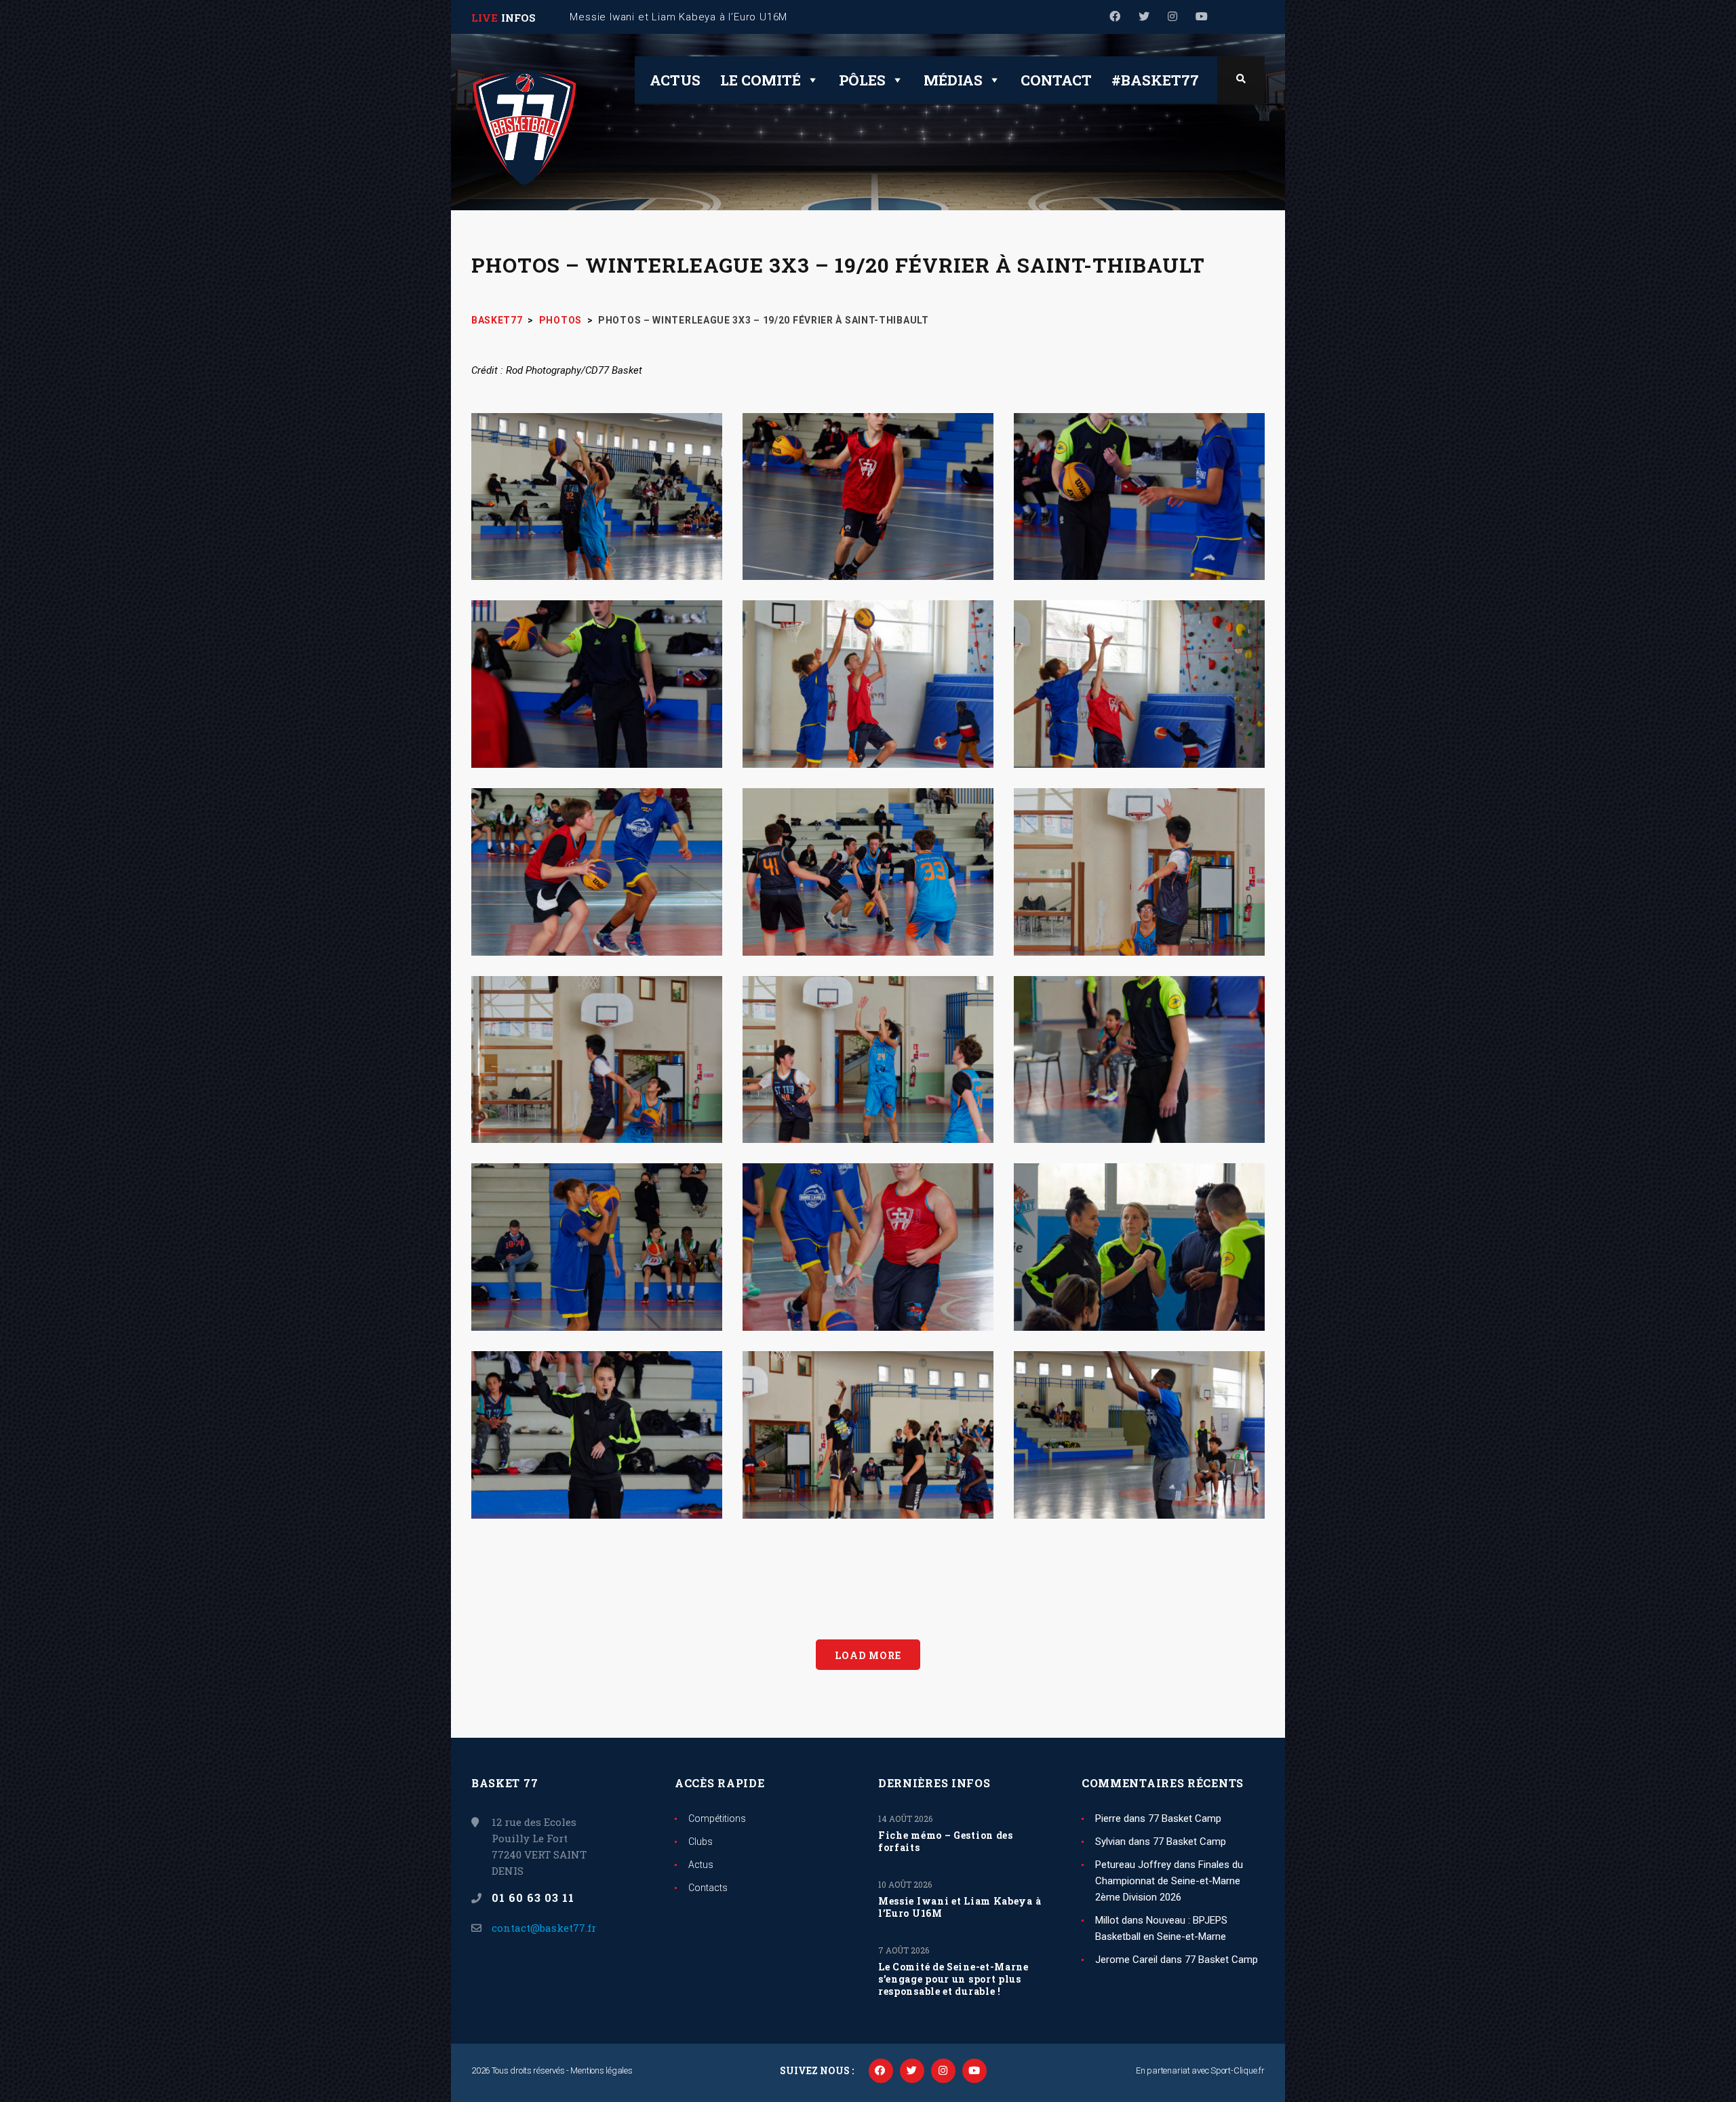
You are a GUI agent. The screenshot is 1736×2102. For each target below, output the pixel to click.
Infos (518, 18)
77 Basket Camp (1185, 1818)
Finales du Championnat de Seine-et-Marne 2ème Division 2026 (1169, 1881)
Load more (868, 1655)
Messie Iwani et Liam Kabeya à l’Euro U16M (960, 1907)
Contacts (708, 1888)
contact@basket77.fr (544, 1928)
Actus (675, 80)
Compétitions (717, 1818)
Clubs (701, 1842)
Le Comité (761, 80)
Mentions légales (601, 2070)
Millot (1107, 1920)
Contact (1056, 80)
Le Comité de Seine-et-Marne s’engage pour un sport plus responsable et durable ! (953, 1979)
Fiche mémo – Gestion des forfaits (946, 1842)
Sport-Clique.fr (1238, 2070)
